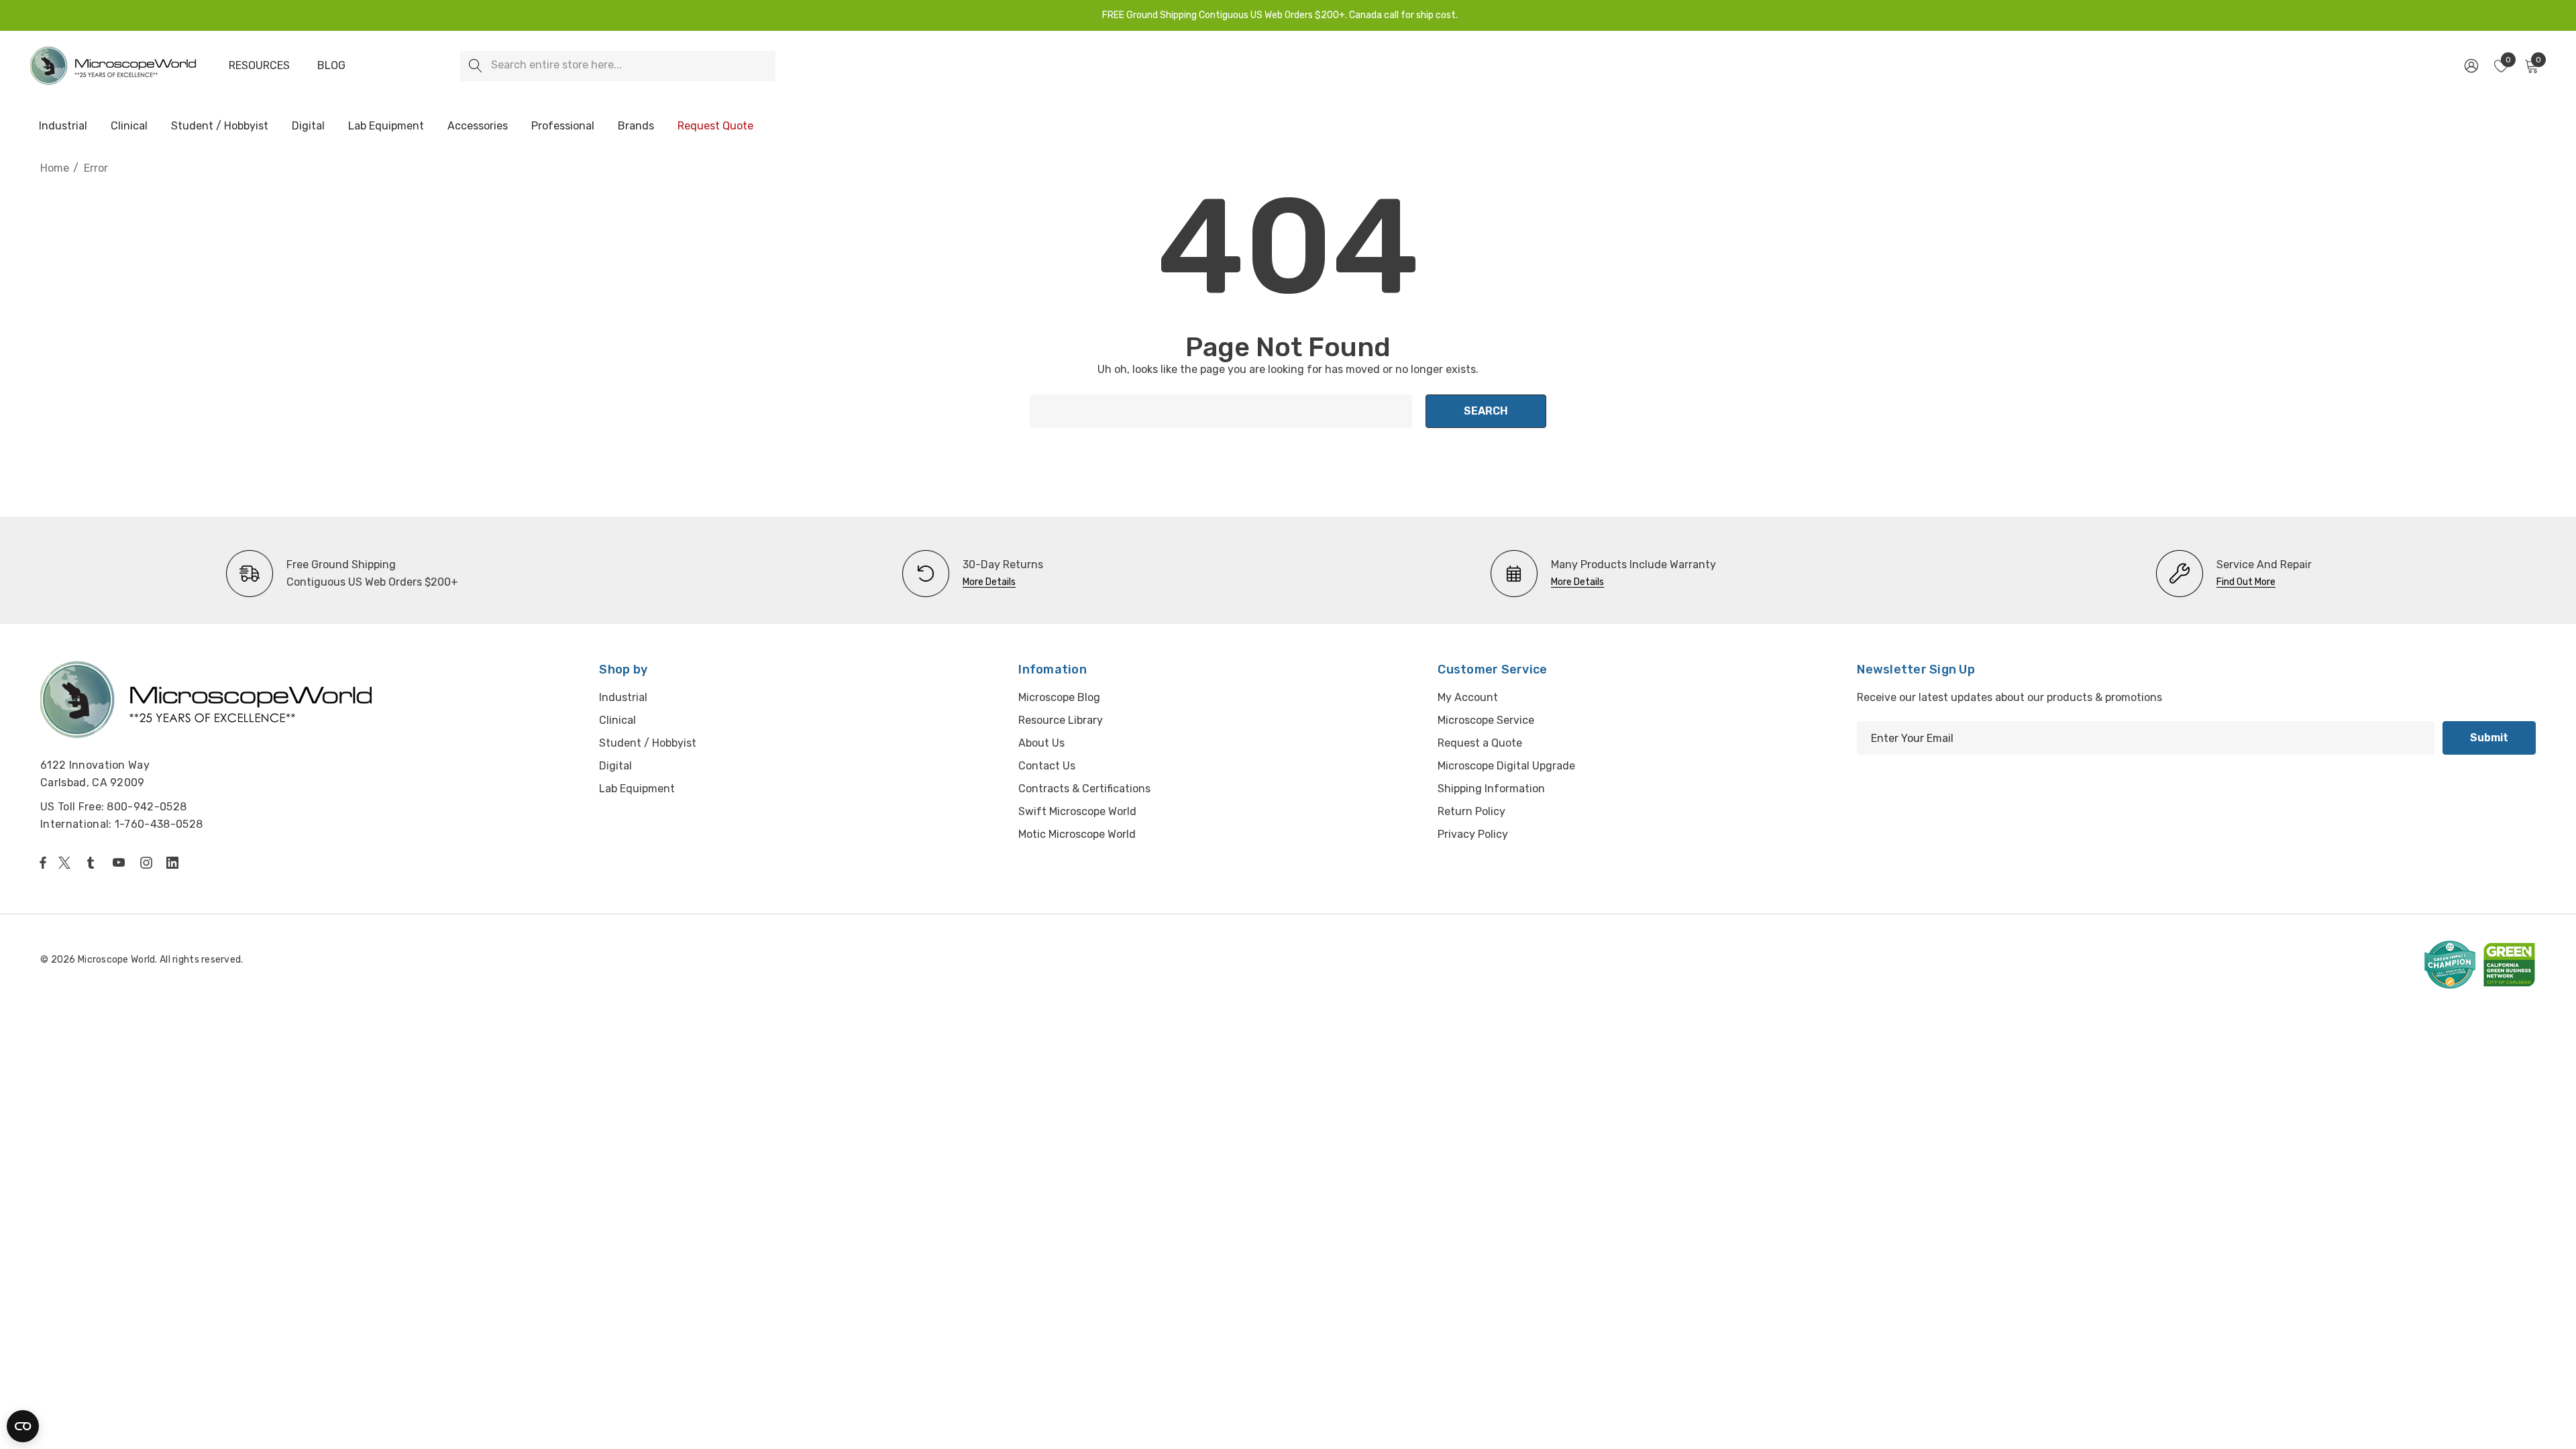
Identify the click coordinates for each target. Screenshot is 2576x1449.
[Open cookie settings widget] (23, 1426)
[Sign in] (2470, 66)
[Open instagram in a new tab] (148, 863)
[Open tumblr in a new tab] (93, 863)
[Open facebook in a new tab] (43, 863)
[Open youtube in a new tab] (121, 863)
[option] (342, 574)
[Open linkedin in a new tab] (175, 863)
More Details (989, 582)
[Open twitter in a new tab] (66, 863)
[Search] (475, 66)
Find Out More (2246, 582)
